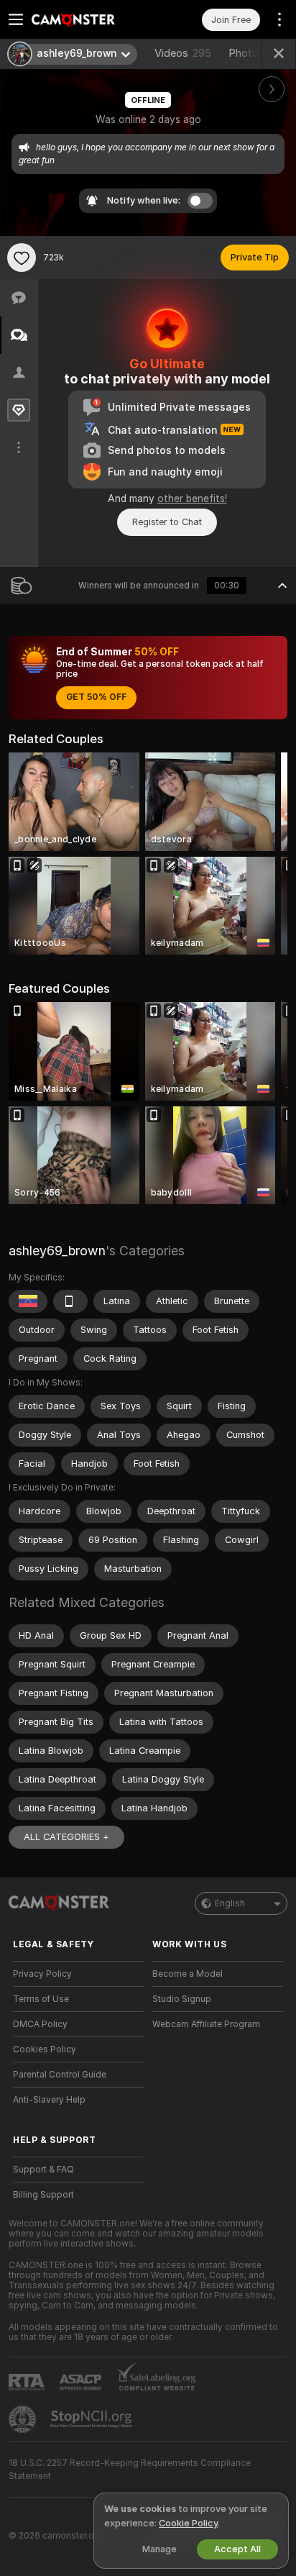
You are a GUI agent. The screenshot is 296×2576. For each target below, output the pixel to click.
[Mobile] (70, 1301)
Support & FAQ (43, 2170)
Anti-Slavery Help (49, 2100)
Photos (257, 53)
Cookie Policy (188, 2523)
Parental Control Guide (60, 2075)
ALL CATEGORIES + (66, 1837)
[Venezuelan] (28, 1301)
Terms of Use (41, 1999)
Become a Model (188, 1974)
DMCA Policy (40, 2024)
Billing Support (43, 2195)
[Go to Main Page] (90, 19)
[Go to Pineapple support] (24, 2419)
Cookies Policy (45, 2049)
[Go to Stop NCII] (93, 2419)
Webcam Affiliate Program (206, 2024)
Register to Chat (167, 522)
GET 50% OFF (96, 697)
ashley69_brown (57, 1251)
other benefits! (192, 499)
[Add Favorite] (22, 258)
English (230, 1903)
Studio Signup (182, 1999)
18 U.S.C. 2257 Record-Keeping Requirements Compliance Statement (130, 2470)
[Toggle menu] (16, 19)
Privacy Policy (42, 1974)
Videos (183, 53)
